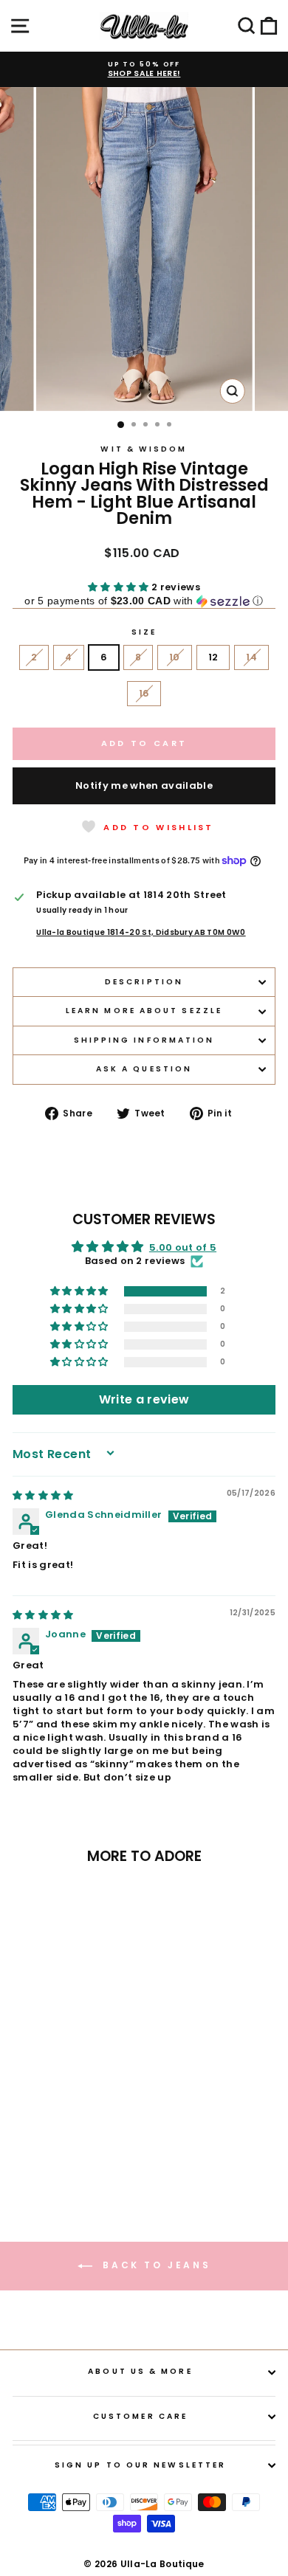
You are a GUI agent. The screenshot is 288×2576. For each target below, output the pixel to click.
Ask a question (144, 1069)
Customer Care (140, 2416)
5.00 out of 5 (183, 1247)
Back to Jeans (154, 2265)
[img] (43, 1495)
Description (144, 982)
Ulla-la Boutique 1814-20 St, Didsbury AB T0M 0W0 (141, 933)
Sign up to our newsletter (140, 2465)
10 (175, 657)
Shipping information (144, 1040)
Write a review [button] (144, 1399)
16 (144, 693)
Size (144, 632)
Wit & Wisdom (144, 449)
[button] (120, 587)
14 (251, 657)
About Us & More (140, 2371)
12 (213, 657)
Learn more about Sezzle (144, 1011)
